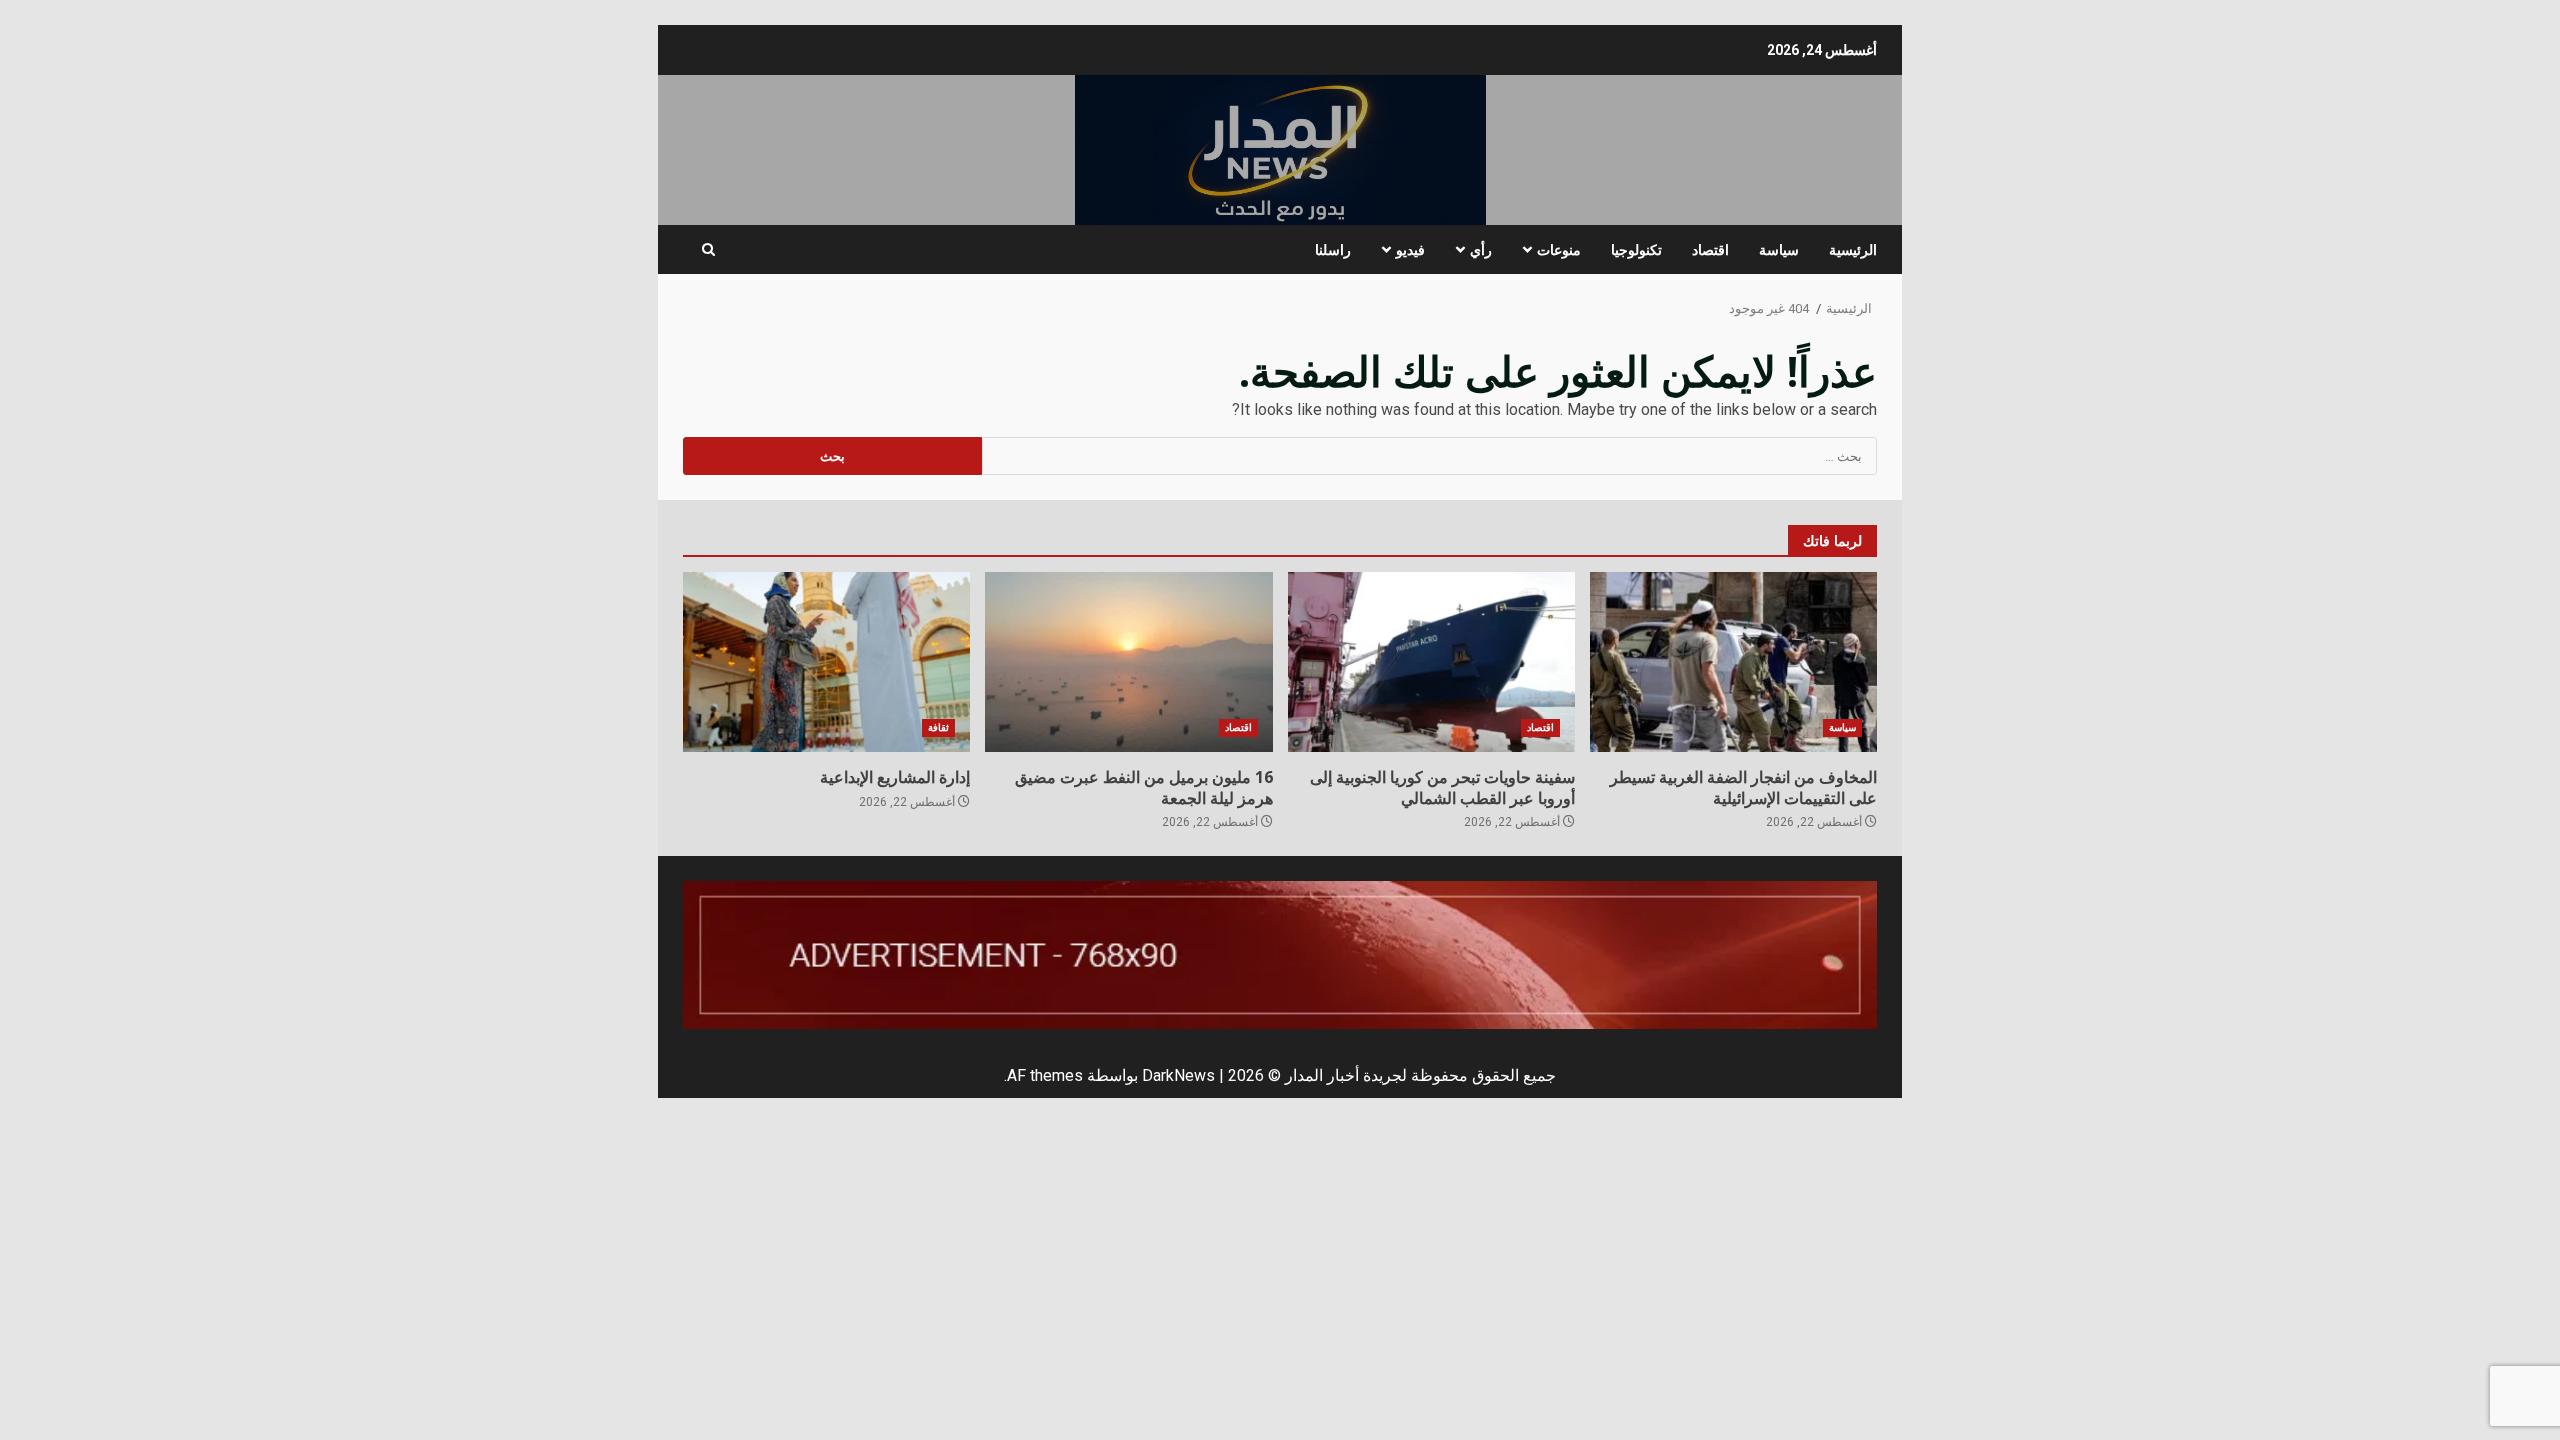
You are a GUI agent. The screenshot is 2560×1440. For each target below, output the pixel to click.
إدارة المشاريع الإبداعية (826, 662)
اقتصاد (1710, 249)
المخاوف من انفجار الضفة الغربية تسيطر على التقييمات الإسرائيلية (1733, 662)
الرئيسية (1853, 249)
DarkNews (1178, 1075)
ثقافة (938, 727)
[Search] (708, 250)
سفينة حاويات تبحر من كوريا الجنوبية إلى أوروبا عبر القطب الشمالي (1431, 662)
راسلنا (1333, 249)
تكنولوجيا (1636, 249)
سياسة (1779, 249)
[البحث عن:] (1430, 456)
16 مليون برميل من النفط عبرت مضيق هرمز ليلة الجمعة (1128, 662)
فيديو (1410, 249)
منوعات (1559, 249)
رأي (1481, 249)
